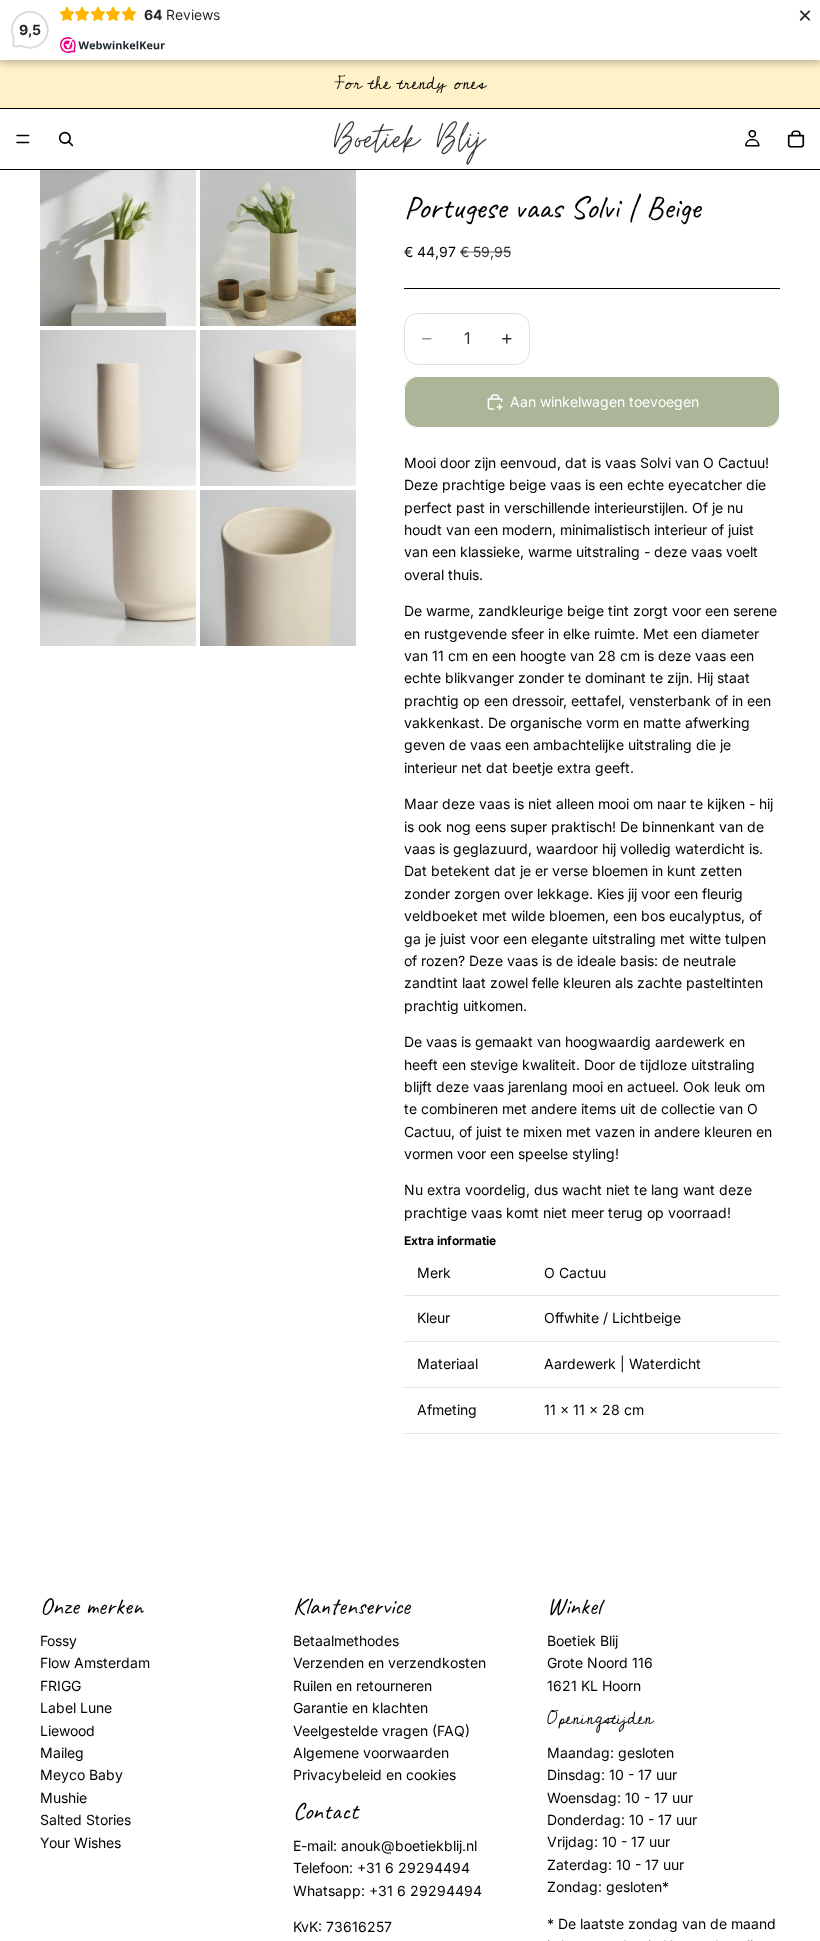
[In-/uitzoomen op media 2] (278, 248)
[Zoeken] (66, 139)
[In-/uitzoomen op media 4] (278, 408)
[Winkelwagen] (796, 139)
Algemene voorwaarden (371, 1752)
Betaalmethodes (346, 1640)
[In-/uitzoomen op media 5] (118, 568)
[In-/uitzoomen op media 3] (118, 408)
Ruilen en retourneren (362, 1685)
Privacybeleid (337, 1775)
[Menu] (23, 139)
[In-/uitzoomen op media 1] (118, 248)
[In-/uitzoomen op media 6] (278, 568)
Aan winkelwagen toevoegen (604, 401)
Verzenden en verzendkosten (389, 1663)
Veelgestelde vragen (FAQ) (381, 1730)
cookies (431, 1775)
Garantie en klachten (360, 1708)
